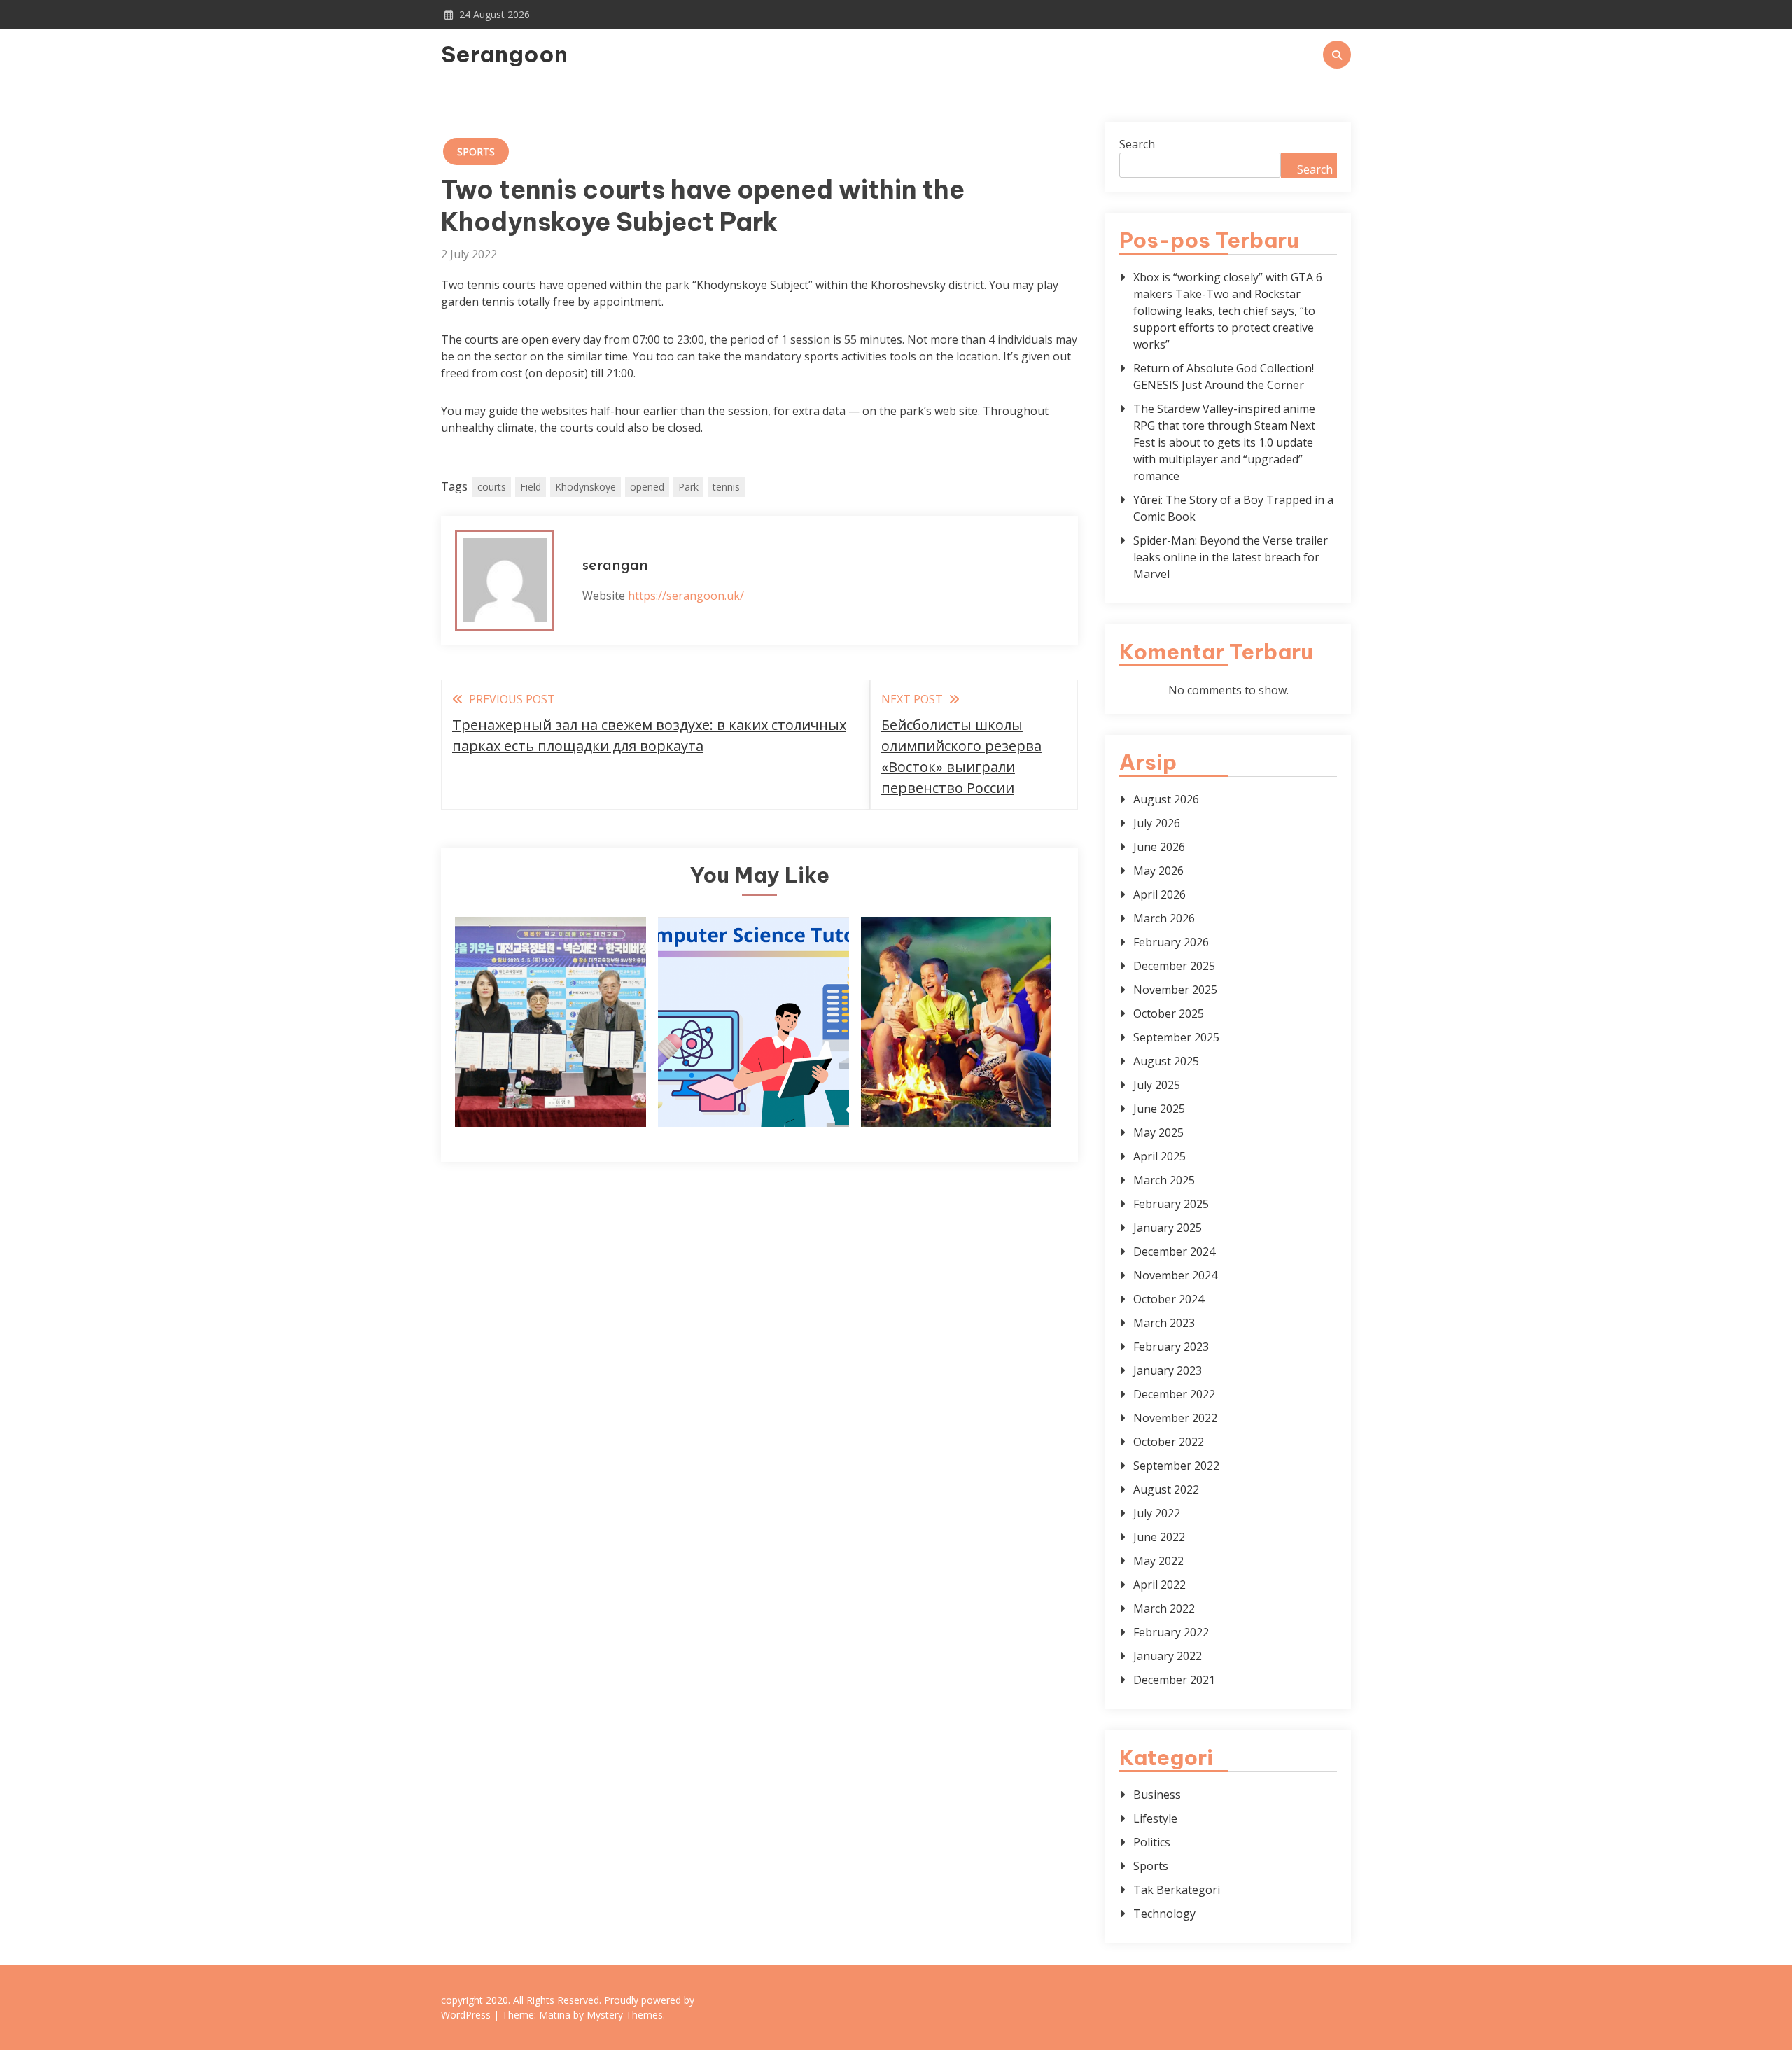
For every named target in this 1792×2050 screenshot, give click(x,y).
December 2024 (1174, 1251)
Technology (1164, 1914)
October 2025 (1169, 1013)
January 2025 (1168, 1228)
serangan (615, 566)
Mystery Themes (625, 2015)
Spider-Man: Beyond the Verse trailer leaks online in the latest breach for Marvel (1231, 557)
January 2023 (1168, 1370)
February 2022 (1171, 1632)
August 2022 (1166, 1489)
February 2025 (1171, 1204)
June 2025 (1159, 1109)
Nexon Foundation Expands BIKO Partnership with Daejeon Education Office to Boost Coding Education (550, 1045)
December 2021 (1174, 1680)
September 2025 (1176, 1037)
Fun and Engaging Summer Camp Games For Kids (957, 1073)
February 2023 (1171, 1347)
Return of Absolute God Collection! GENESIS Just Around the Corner (1224, 377)
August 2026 (1166, 799)
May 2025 (1158, 1132)
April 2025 (1160, 1156)
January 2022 (1168, 1656)
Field (531, 487)
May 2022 (1158, 1561)
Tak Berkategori (1177, 1890)
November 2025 (1175, 990)
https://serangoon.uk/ (686, 596)
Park (688, 487)
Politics (1152, 1842)
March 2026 (1164, 918)
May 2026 (1158, 871)
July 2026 (1157, 823)
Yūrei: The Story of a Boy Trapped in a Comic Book (1233, 508)
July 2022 (1157, 1513)
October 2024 (1169, 1299)
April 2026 (1160, 894)
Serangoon (504, 54)
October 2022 (1169, 1442)
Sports (476, 152)
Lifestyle (1155, 1818)
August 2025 (1166, 1061)
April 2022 (1160, 1585)
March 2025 (1164, 1180)
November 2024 (1175, 1275)
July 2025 (1157, 1085)
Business (1157, 1795)
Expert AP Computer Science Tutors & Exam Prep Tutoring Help (754, 1073)
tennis (726, 487)
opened (647, 487)
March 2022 (1164, 1608)
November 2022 (1175, 1418)
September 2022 (1176, 1466)
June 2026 (1159, 847)
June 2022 (1159, 1537)
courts (492, 487)
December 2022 (1174, 1394)
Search (1137, 144)
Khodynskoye (586, 487)
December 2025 (1174, 966)
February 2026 (1171, 942)
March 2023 (1164, 1323)
